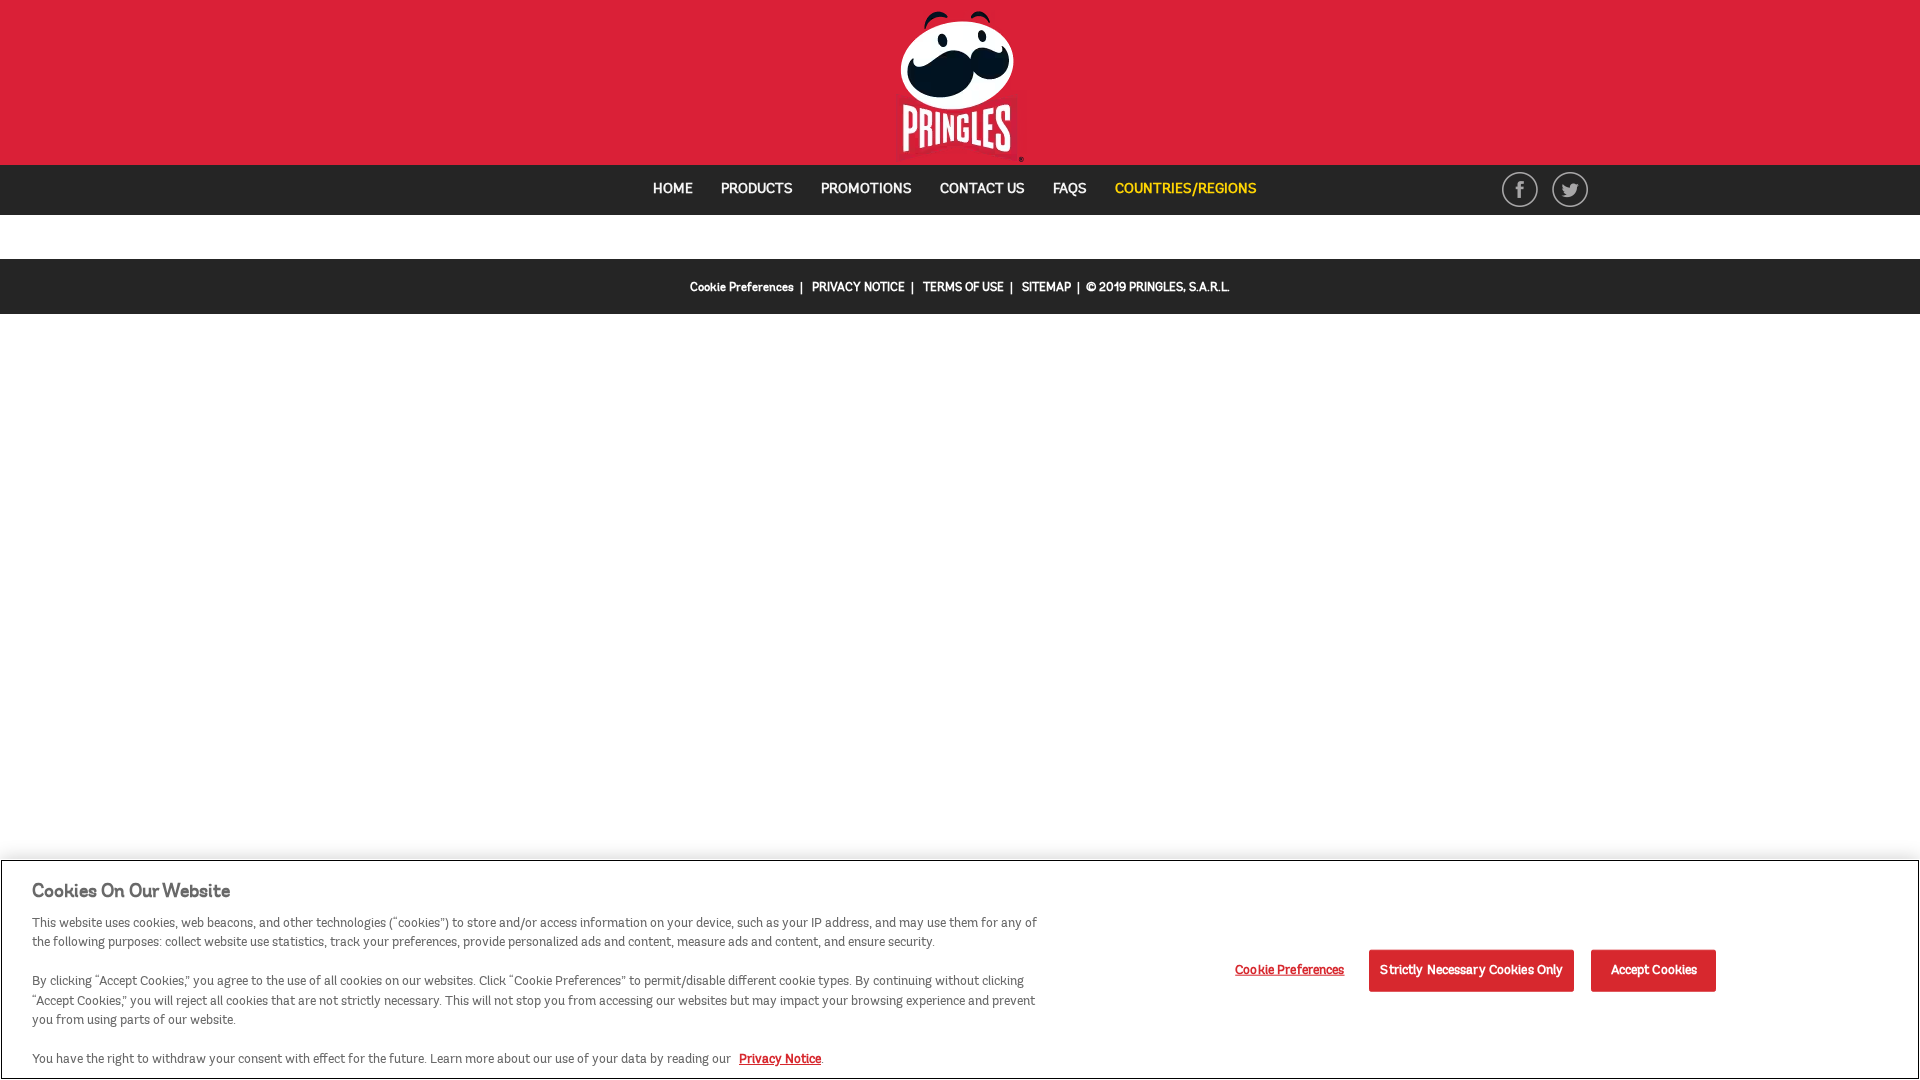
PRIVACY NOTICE (858, 287)
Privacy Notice (780, 1059)
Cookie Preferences (1289, 970)
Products (757, 188)
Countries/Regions (1193, 190)
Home (673, 188)
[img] (960, 87)
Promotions (866, 188)
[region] (960, 969)
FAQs (1070, 188)
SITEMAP (1046, 287)
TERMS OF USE (963, 287)
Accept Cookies (1654, 970)
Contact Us (982, 188)
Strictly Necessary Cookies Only (1471, 970)
